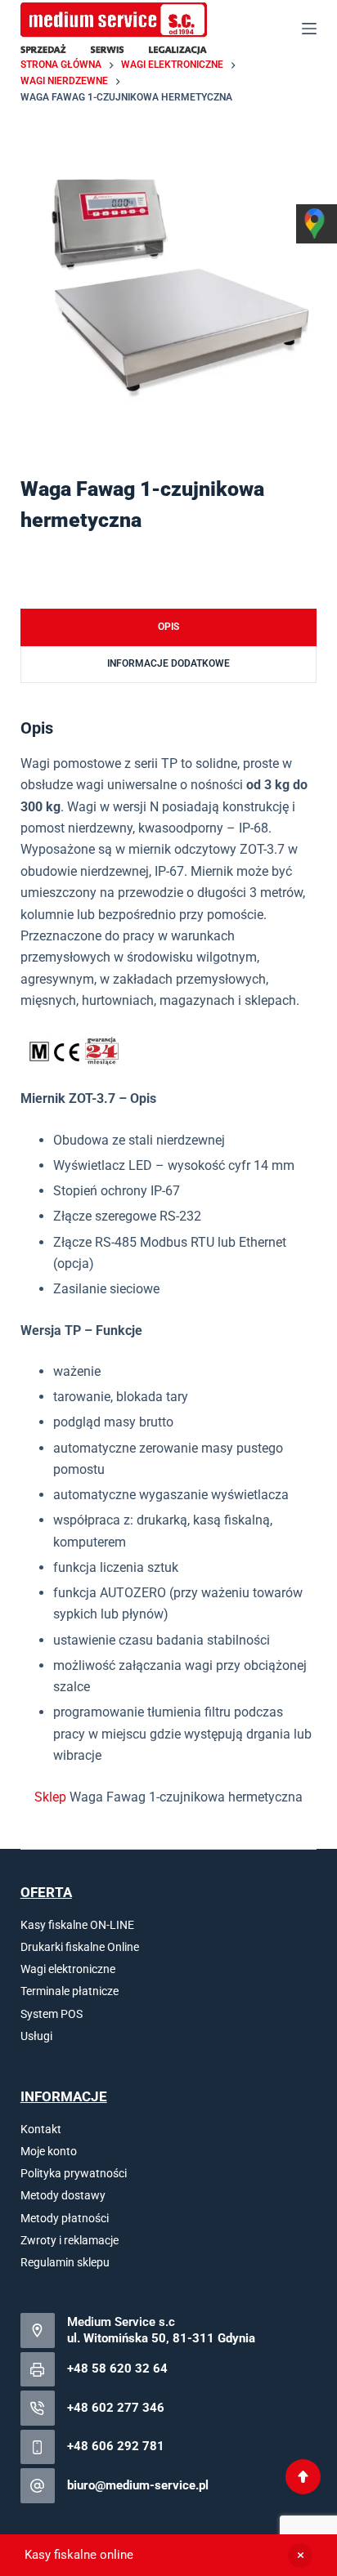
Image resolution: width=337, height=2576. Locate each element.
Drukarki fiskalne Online (80, 1947)
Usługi (36, 2036)
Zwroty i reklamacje (70, 2240)
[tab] (169, 627)
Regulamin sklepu (65, 2262)
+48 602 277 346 (116, 2408)
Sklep (50, 1797)
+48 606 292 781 (116, 2446)
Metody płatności (65, 2218)
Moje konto (49, 2151)
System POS (52, 2014)
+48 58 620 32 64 (117, 2368)
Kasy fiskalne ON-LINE (77, 1925)
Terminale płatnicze (70, 1991)
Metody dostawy (63, 2195)
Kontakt (41, 2129)
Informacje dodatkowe (168, 663)
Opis (168, 627)
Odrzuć (300, 2556)
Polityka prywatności (74, 2173)
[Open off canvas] (309, 29)
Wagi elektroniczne (68, 1969)
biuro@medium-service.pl (138, 2485)
